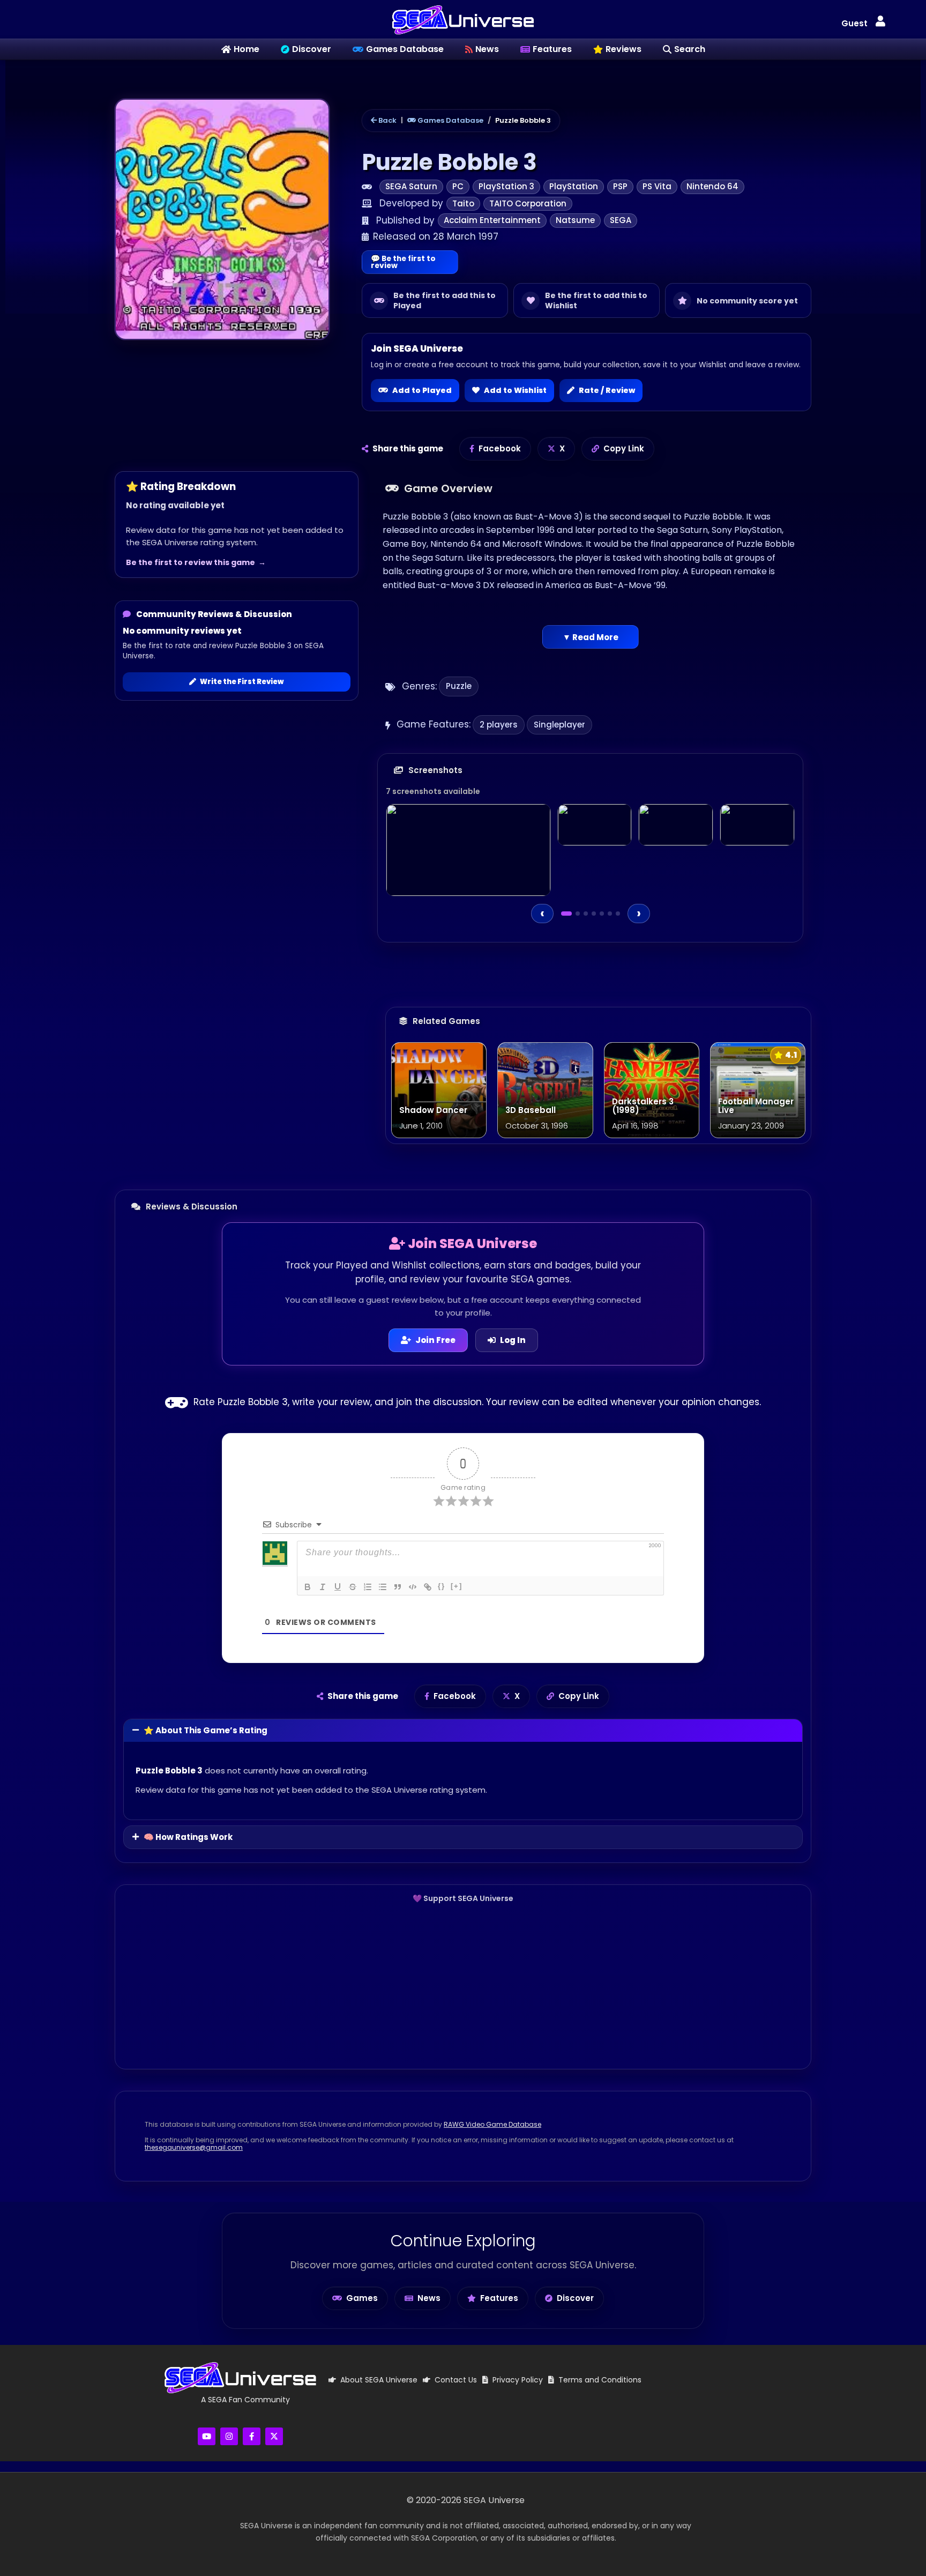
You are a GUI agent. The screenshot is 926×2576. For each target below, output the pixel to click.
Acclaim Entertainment (492, 220)
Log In (513, 1340)
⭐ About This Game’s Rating (206, 1730)
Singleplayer (559, 725)
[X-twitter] (274, 2436)
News (429, 2298)
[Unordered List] (383, 1587)
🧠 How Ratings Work (188, 1837)
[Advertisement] (463, 1986)
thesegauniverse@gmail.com (194, 2147)
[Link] (428, 1587)
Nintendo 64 (712, 186)
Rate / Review (607, 390)
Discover (575, 2298)
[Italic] (323, 1587)
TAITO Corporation (528, 203)
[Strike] (353, 1587)
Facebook (500, 448)
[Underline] (338, 1587)
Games (362, 2298)
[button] (880, 22)
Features (499, 2298)
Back (387, 120)
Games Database (450, 120)
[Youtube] (207, 2436)
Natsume (575, 220)
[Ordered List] (368, 1587)
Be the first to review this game (191, 562)
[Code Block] (413, 1587)
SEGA (621, 220)
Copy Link (624, 448)
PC (458, 186)
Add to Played (422, 390)
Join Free (435, 1340)
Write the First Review (242, 682)
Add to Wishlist (515, 390)
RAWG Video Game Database (492, 2124)
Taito (463, 203)
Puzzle (459, 686)
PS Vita (657, 186)
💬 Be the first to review (403, 262)
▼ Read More (591, 637)
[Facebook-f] (252, 2436)
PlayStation (574, 186)
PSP (620, 186)
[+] (457, 1586)
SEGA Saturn (411, 186)
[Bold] (308, 1587)
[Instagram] (229, 2436)
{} (442, 1586)
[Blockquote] (398, 1587)
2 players (499, 725)
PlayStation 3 (506, 186)
